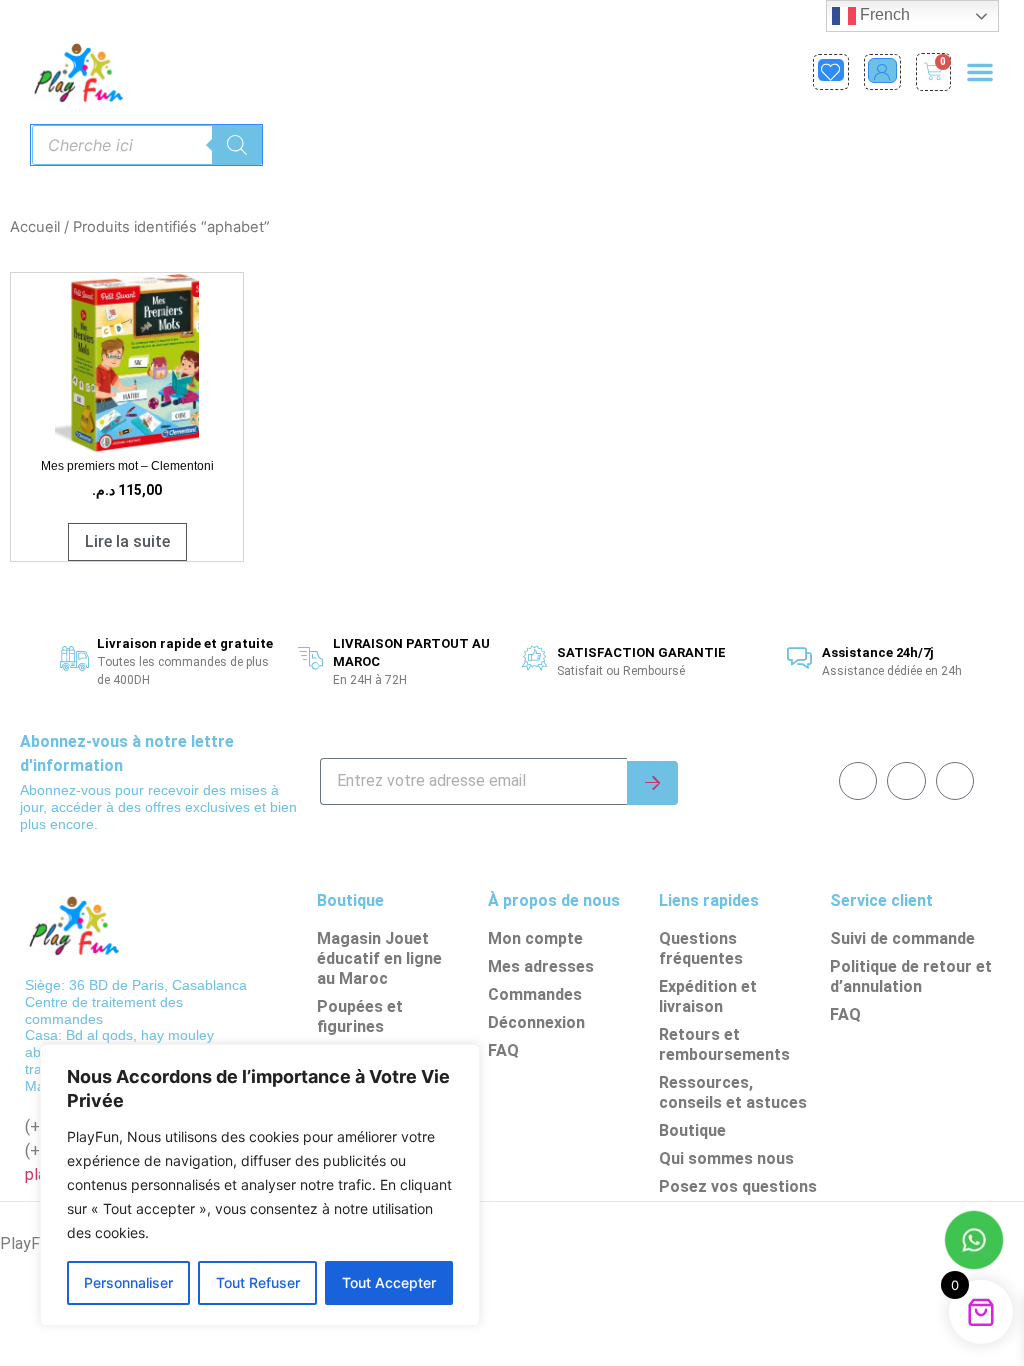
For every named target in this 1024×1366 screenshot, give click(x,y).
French (883, 14)
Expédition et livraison (708, 996)
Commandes (535, 994)
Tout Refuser (258, 1282)
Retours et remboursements (724, 1044)
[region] (260, 1185)
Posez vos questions (738, 1186)
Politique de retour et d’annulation (911, 976)
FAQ (503, 1050)
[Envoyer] (652, 783)
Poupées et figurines (360, 1016)
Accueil (35, 227)
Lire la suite (127, 541)
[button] (980, 72)
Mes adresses (541, 966)
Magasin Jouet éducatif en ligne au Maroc (379, 958)
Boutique (692, 1130)
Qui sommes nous (726, 1158)
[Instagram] (955, 781)
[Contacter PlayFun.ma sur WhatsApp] (974, 1243)
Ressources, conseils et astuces (733, 1092)
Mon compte (535, 938)
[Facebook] (858, 781)
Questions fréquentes (701, 948)
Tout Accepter (389, 1282)
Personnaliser (128, 1282)
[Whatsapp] (906, 781)
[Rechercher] (237, 145)
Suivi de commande (902, 938)
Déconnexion (536, 1022)
